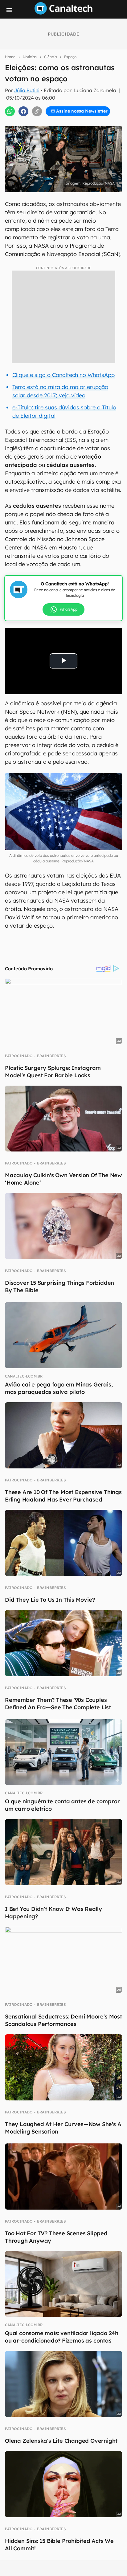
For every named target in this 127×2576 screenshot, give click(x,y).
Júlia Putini (27, 90)
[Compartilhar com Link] (37, 111)
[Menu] (9, 10)
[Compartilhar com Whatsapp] (10, 111)
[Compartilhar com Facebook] (23, 111)
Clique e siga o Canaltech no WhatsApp (63, 375)
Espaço (70, 57)
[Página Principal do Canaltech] (63, 13)
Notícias (30, 57)
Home (10, 57)
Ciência (50, 57)
